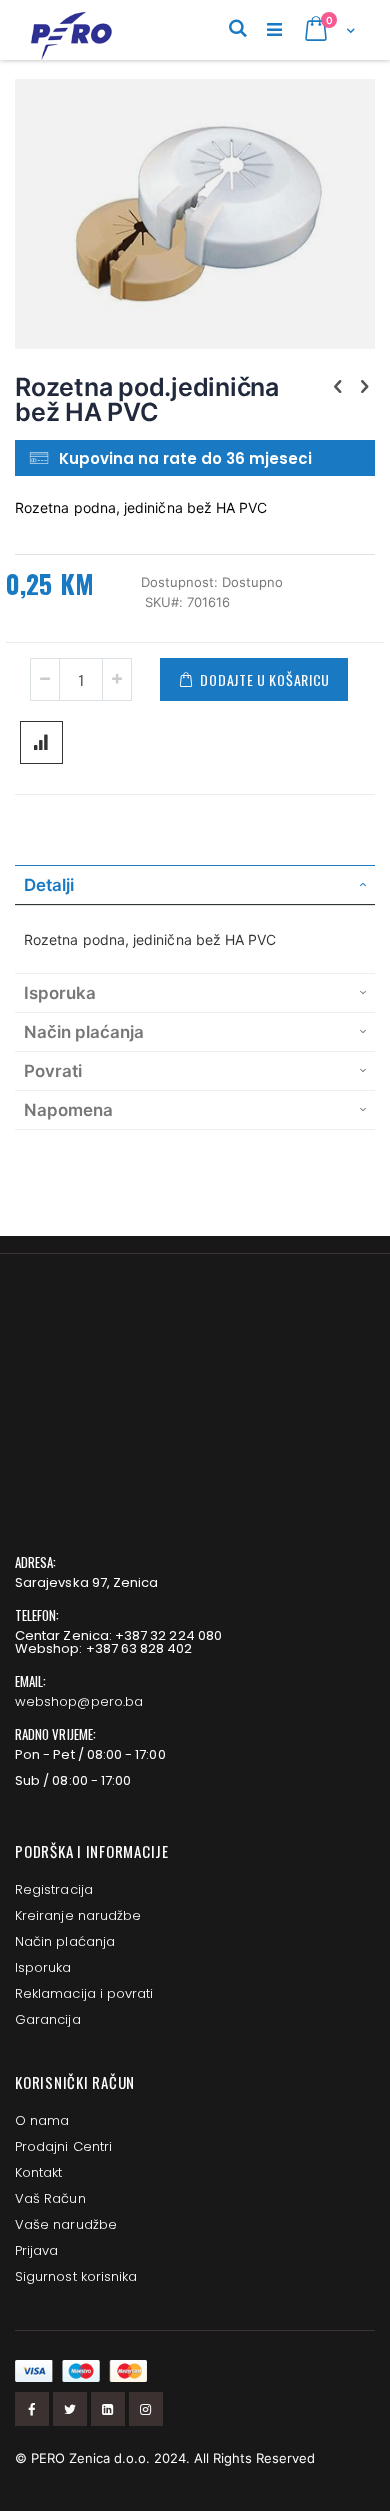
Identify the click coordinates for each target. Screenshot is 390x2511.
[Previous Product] (338, 386)
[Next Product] (364, 386)
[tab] (195, 885)
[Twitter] (70, 2409)
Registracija (54, 1889)
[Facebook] (32, 2409)
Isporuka (43, 1967)
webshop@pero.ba (79, 1701)
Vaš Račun (50, 2198)
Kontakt (38, 2172)
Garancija (48, 2019)
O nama (42, 2120)
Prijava (36, 2250)
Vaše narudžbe (66, 2224)
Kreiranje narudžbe (78, 1915)
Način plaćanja (65, 1941)
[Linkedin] (108, 2409)
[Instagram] (146, 2409)
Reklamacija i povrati (84, 1993)
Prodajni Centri (63, 2146)
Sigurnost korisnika (76, 2276)
